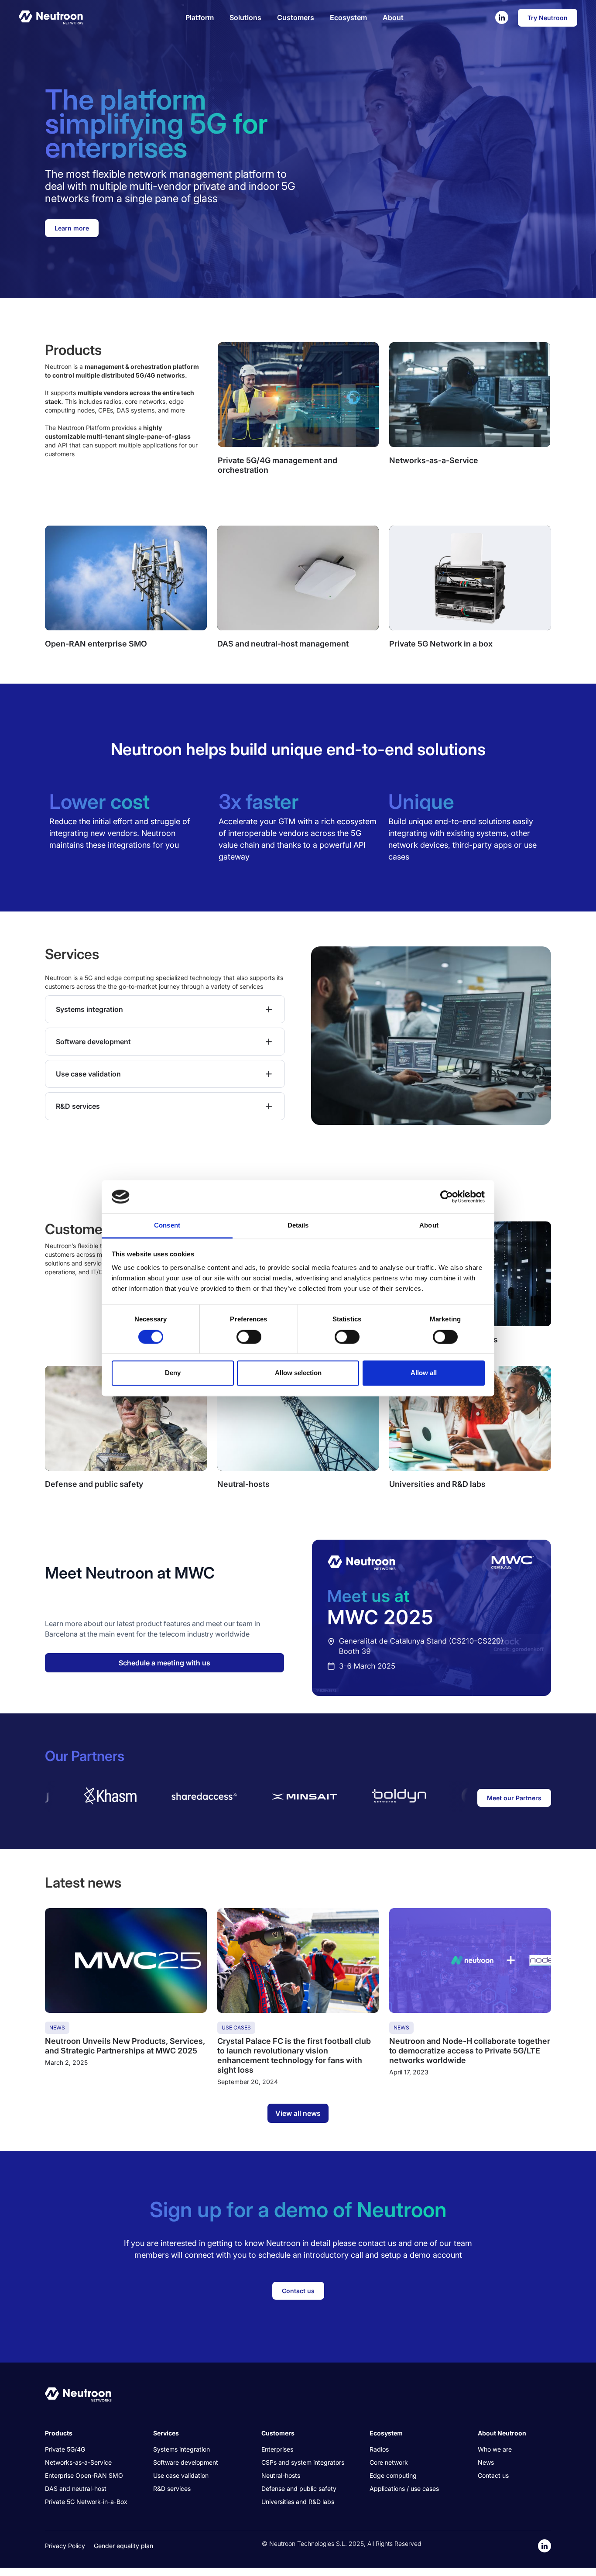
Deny (173, 1373)
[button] (200, 17)
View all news (298, 2113)
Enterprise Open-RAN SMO (84, 2475)
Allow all (424, 1373)
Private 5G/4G (65, 2449)
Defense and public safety (299, 2488)
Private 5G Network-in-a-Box (86, 2502)
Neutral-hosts (281, 2475)
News (486, 2462)
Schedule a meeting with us (164, 1663)
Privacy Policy (65, 2546)
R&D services (172, 2488)
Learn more (72, 228)
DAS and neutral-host (76, 2488)
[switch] (249, 1337)
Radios (379, 2449)
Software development (186, 2462)
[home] (51, 17)
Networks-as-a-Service (78, 2462)
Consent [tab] (167, 1226)
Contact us (298, 2291)
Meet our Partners (514, 1798)
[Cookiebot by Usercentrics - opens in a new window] (447, 1197)
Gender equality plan (123, 2546)
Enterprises (277, 2449)
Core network (389, 2462)
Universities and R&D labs (298, 2502)
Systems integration (182, 2449)
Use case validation (181, 2475)
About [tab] (429, 1226)
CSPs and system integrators (303, 2462)
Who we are (495, 2449)
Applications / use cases (404, 2488)
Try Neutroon (548, 18)
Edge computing (393, 2475)
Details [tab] (298, 1226)
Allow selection (298, 1373)
